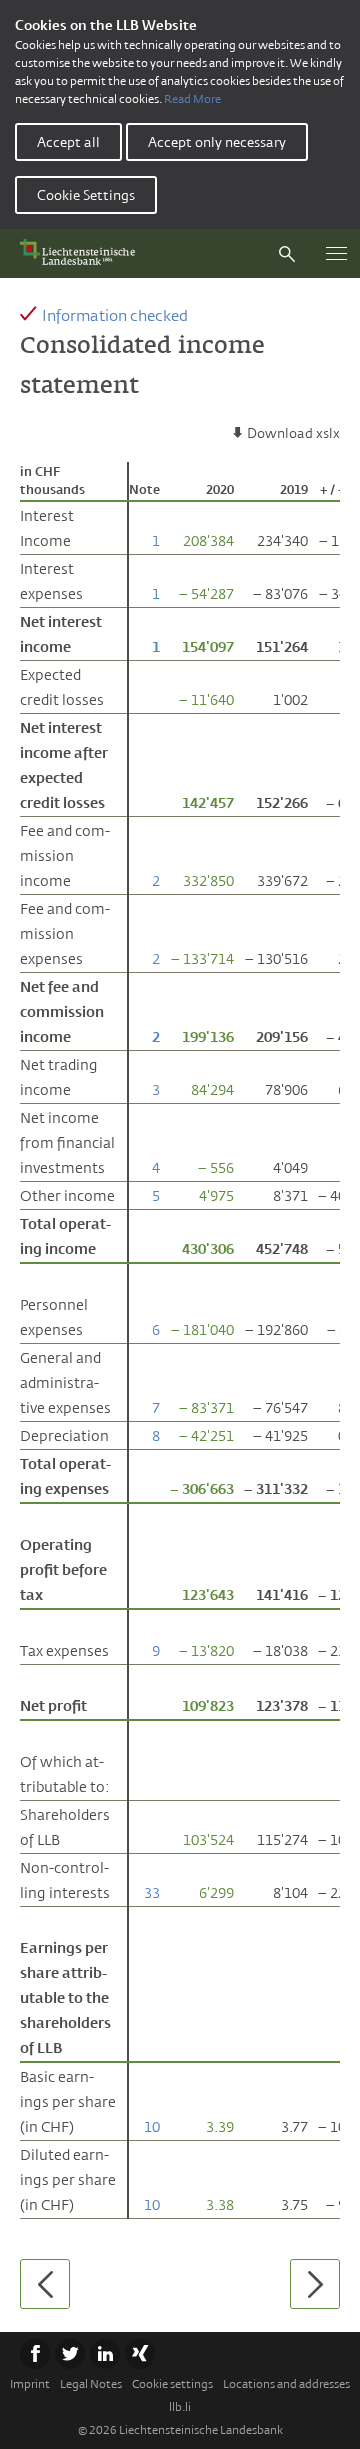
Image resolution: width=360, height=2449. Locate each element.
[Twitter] (70, 2354)
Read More (192, 99)
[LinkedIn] (105, 2354)
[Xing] (140, 2354)
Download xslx (293, 433)
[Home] (82, 253)
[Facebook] (35, 2354)
